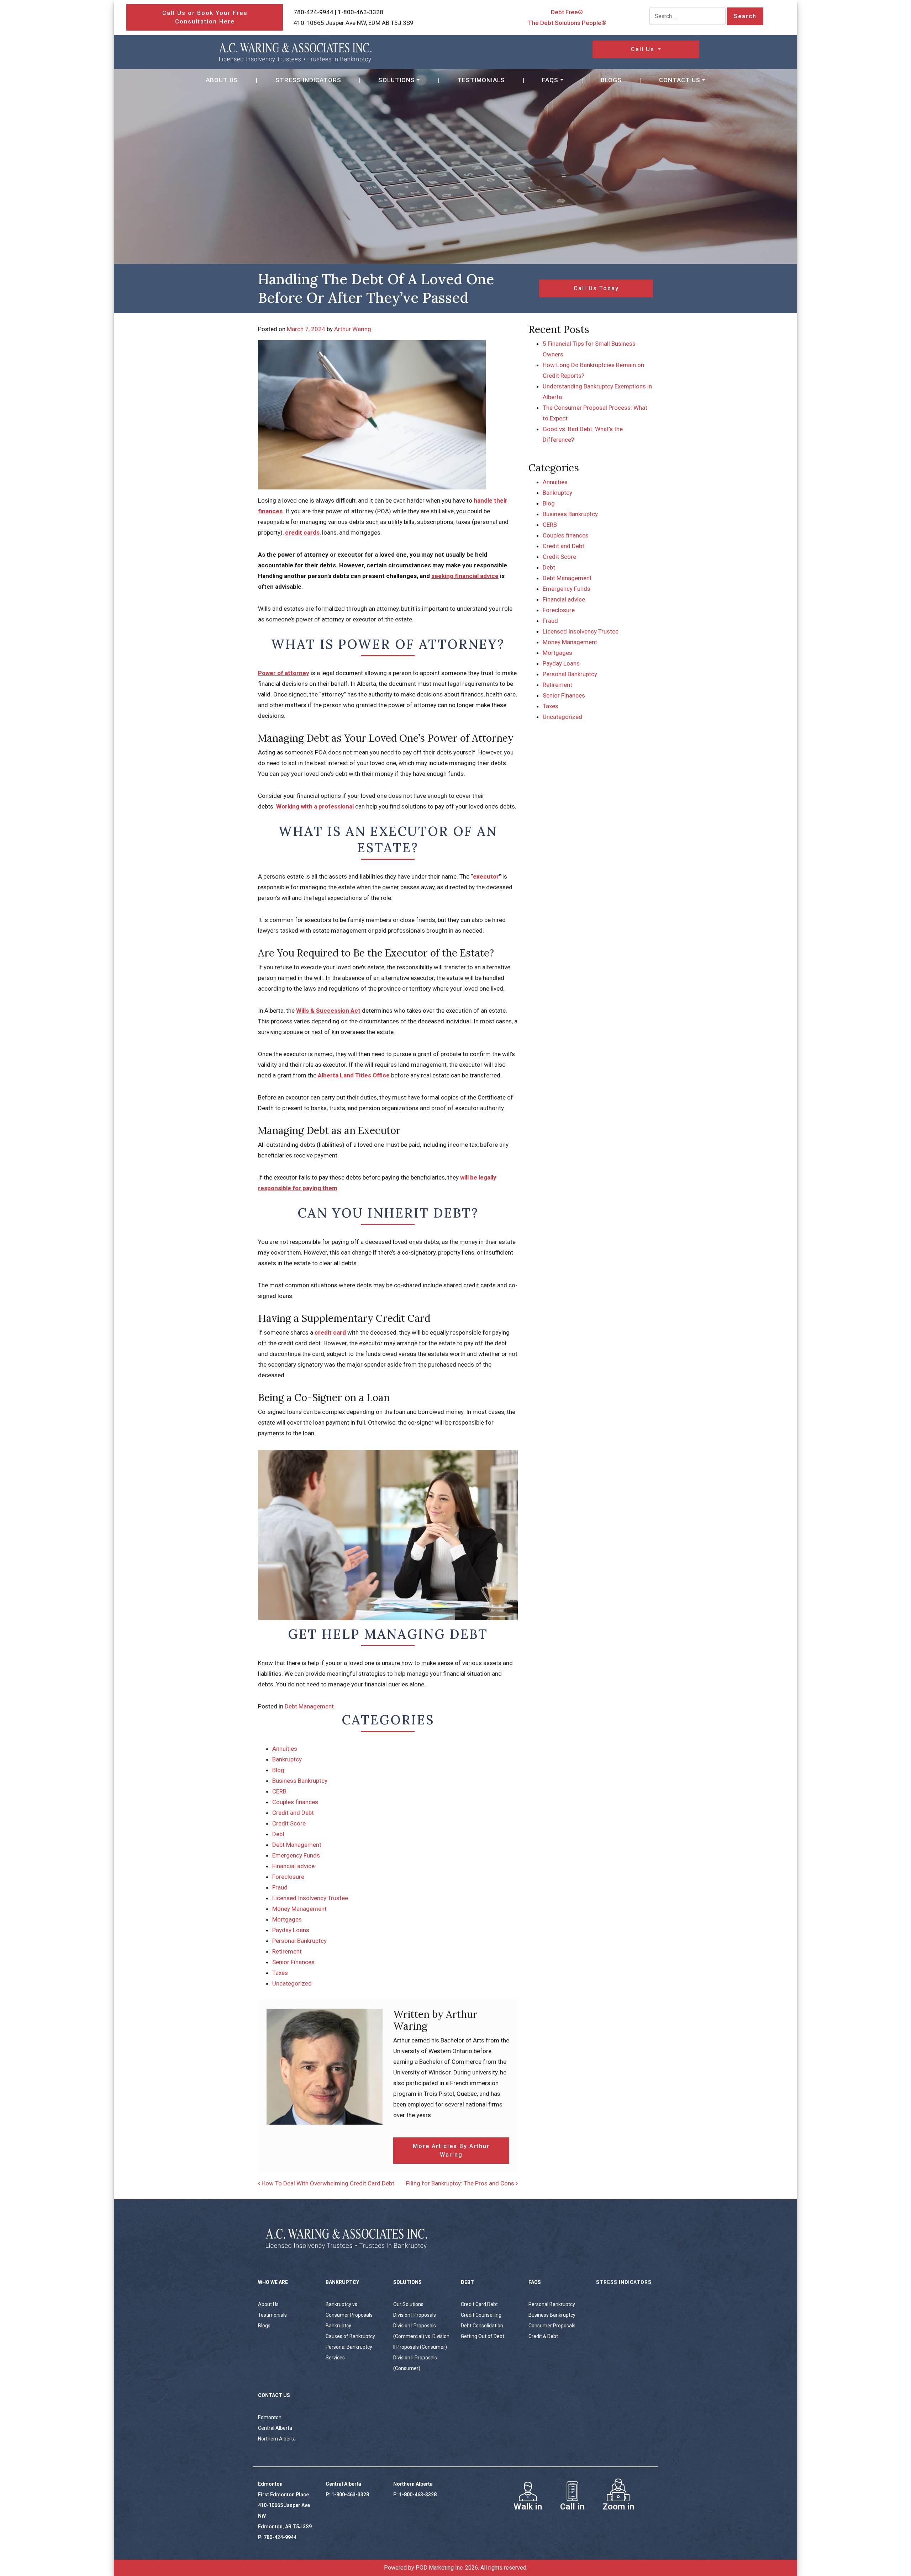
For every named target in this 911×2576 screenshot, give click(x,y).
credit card (330, 1332)
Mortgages (287, 1919)
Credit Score (289, 1823)
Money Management (299, 1909)
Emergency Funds (296, 1855)
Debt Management (309, 1706)
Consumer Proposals (552, 2326)
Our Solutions (408, 2304)
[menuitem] (222, 80)
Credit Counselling (481, 2315)
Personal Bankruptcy (299, 1941)
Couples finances (295, 1802)
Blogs (611, 80)
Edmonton (270, 2417)
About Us (222, 80)
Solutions (397, 80)
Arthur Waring (353, 329)
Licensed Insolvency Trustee (310, 1898)
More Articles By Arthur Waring (451, 2150)
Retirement (287, 1951)
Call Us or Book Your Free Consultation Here (205, 17)
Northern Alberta (277, 2439)
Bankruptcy (287, 1759)
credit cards (302, 532)
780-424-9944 (314, 12)
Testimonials (481, 80)
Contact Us (680, 80)
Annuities (285, 1749)
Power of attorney (284, 673)
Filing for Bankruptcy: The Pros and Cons (461, 2183)
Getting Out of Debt (483, 2336)
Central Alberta (275, 2428)
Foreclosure (288, 1877)
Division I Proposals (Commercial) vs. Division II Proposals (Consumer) (421, 2336)
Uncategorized (292, 1983)
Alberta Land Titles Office (354, 1075)
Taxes (280, 1973)
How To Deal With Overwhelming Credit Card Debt (327, 2183)
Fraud (280, 1887)
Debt (278, 1834)
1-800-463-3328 (360, 12)
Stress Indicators (308, 80)
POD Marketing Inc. (440, 2568)
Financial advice (293, 1866)
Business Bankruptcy (300, 1781)
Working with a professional (315, 806)
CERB (279, 1791)
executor (486, 876)
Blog (278, 1770)
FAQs (550, 80)
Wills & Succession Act (328, 1011)
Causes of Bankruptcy (350, 2336)
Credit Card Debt (479, 2304)
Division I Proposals (415, 2315)
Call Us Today (596, 288)
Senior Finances (293, 1962)
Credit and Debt (293, 1813)
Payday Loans (291, 1930)
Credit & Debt (543, 2336)
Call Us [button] (644, 49)
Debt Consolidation (482, 2326)
